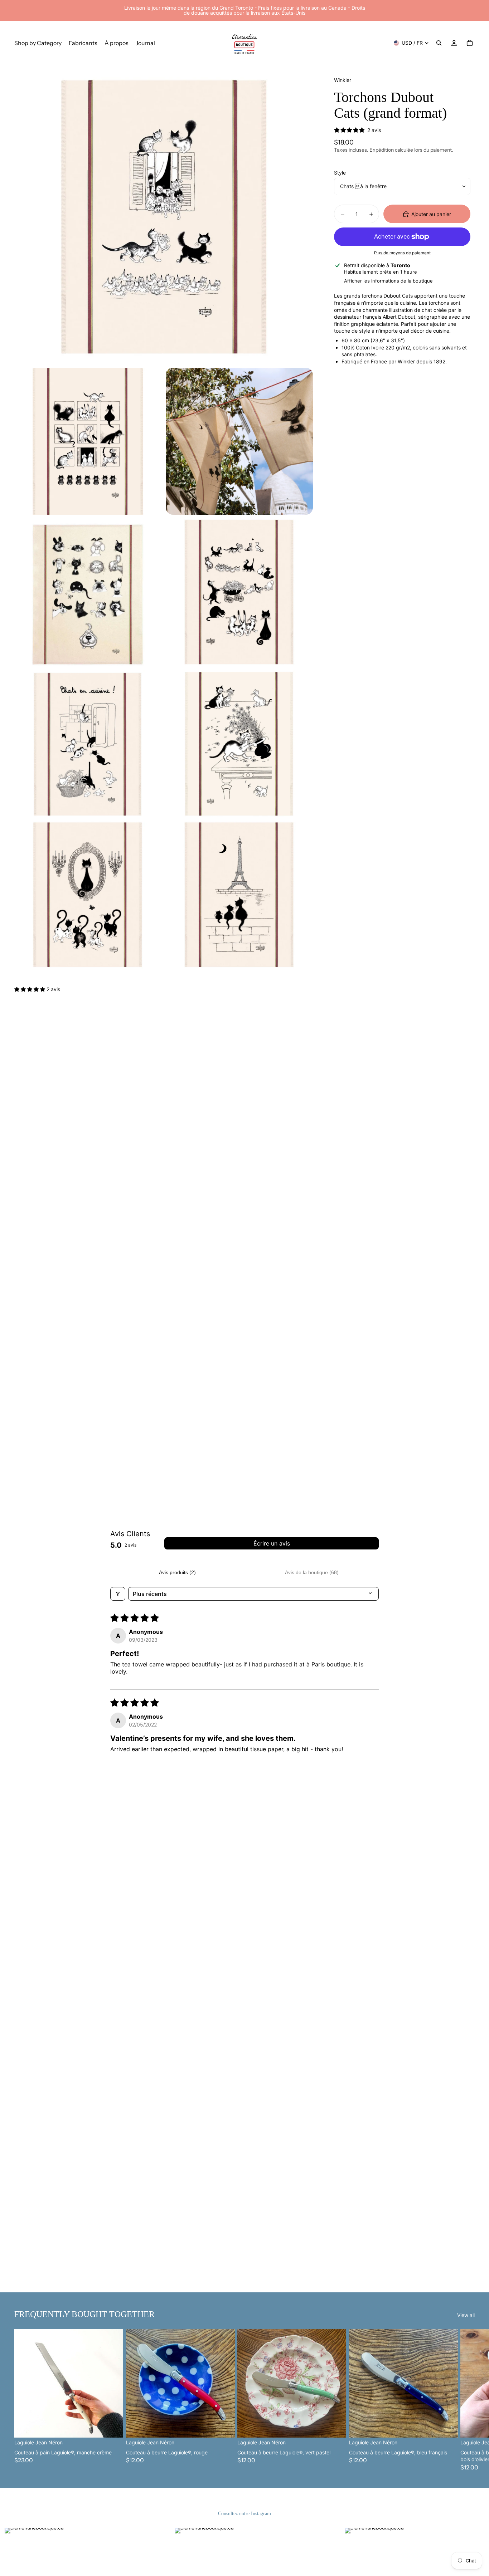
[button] (30, 989)
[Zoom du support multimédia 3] (239, 441)
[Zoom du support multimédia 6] (88, 744)
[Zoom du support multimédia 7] (239, 744)
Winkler (343, 80)
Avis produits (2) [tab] (177, 1572)
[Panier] (470, 43)
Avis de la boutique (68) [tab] (312, 1572)
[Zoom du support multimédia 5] (239, 592)
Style (340, 173)
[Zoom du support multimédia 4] (88, 592)
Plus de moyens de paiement (402, 253)
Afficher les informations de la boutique (388, 281)
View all (466, 2315)
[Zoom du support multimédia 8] (88, 895)
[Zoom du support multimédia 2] (88, 441)
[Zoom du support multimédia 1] (164, 214)
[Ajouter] (112, 2427)
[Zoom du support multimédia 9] (239, 895)
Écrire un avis (272, 1543)
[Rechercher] (439, 43)
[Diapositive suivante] (467, 2400)
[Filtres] (118, 1594)
